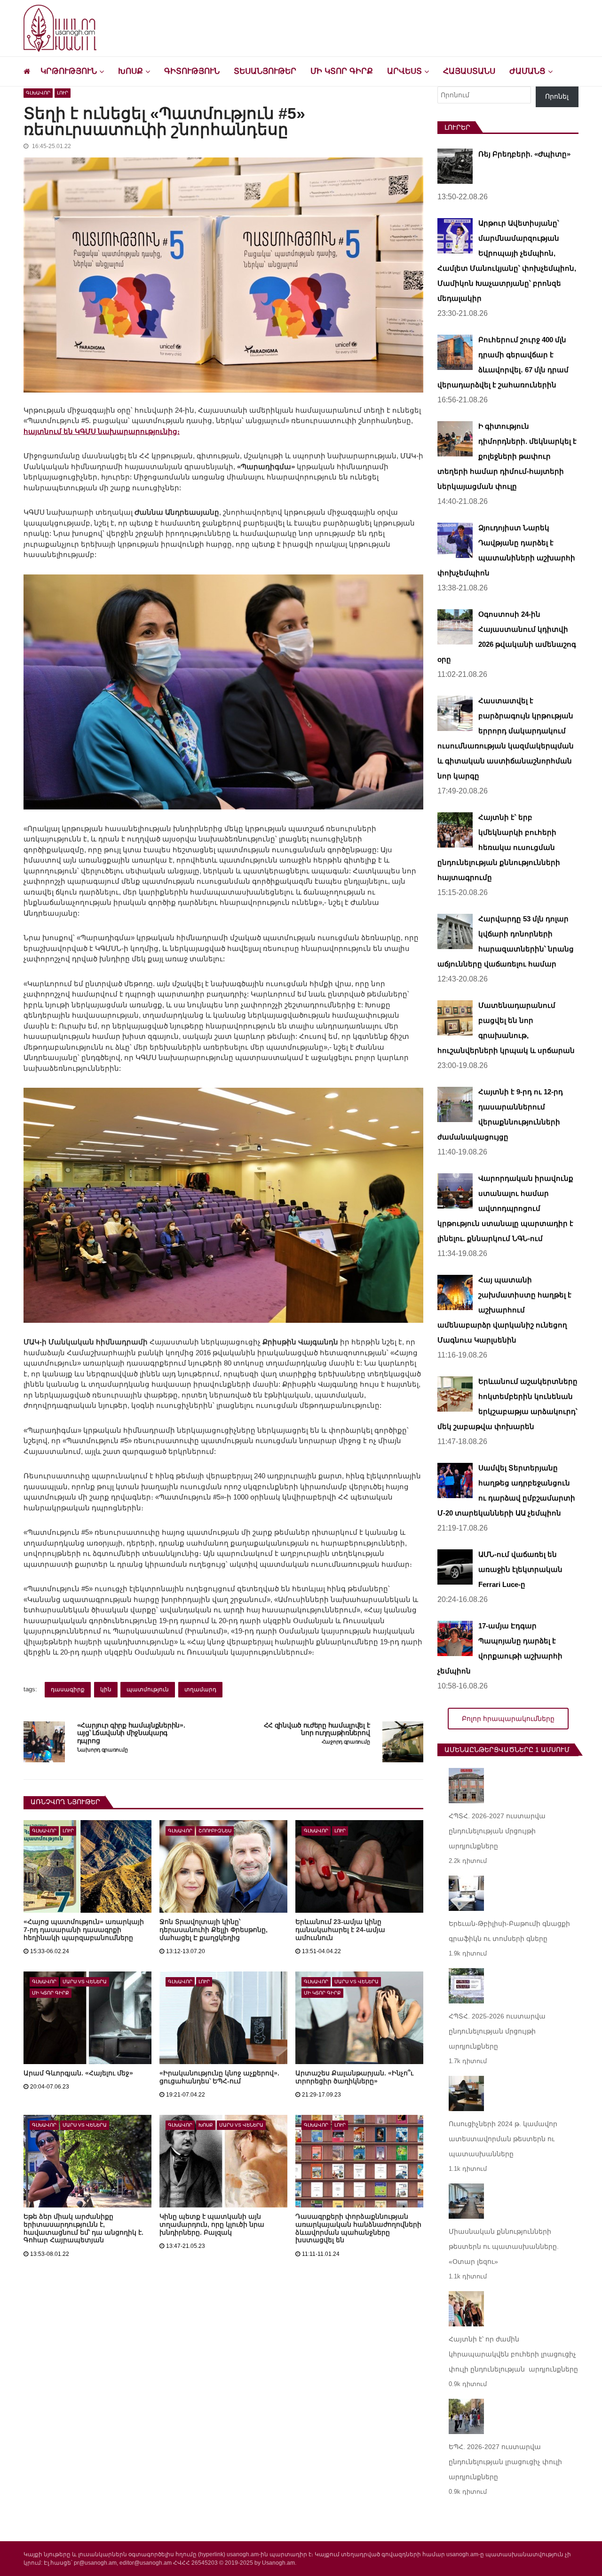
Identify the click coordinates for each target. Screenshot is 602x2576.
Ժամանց (527, 71)
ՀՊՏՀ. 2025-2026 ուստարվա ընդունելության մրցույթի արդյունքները (497, 2031)
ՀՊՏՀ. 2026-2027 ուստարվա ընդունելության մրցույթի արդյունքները (497, 1831)
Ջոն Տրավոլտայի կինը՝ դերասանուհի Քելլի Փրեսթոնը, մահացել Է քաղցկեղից (214, 1930)
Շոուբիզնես (215, 1831)
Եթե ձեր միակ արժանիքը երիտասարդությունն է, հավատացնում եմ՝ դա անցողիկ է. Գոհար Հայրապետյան (83, 2228)
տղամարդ (200, 1689)
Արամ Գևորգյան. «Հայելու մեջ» (78, 2073)
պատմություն (148, 1689)
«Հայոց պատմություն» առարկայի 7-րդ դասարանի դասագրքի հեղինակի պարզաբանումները (84, 1930)
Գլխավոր (38, 93)
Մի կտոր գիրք (342, 71)
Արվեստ (404, 71)
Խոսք (131, 71)
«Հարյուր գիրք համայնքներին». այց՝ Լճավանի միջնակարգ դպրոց (131, 1733)
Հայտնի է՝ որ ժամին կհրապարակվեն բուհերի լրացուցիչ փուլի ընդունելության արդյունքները (513, 2354)
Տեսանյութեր (265, 71)
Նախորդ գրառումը (103, 1750)
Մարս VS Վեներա (85, 1982)
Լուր (63, 93)
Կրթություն (69, 71)
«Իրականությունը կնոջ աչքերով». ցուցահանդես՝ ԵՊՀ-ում (219, 2077)
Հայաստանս (469, 71)
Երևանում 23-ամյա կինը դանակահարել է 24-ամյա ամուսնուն (340, 1930)
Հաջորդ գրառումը (346, 1742)
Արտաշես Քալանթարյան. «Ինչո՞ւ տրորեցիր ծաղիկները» (354, 2077)
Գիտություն (192, 71)
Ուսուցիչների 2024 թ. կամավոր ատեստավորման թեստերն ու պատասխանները (503, 2139)
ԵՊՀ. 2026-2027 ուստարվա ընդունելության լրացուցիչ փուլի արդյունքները (505, 2462)
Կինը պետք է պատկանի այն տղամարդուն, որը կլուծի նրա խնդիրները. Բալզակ (212, 2224)
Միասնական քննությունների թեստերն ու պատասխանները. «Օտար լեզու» (504, 2246)
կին (106, 1689)
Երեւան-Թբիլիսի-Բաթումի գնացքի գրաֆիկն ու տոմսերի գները (509, 1931)
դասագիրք (68, 1689)
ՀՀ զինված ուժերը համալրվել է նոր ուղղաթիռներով (317, 1729)
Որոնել (557, 96)
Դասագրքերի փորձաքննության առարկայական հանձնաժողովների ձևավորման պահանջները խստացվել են (358, 2228)
